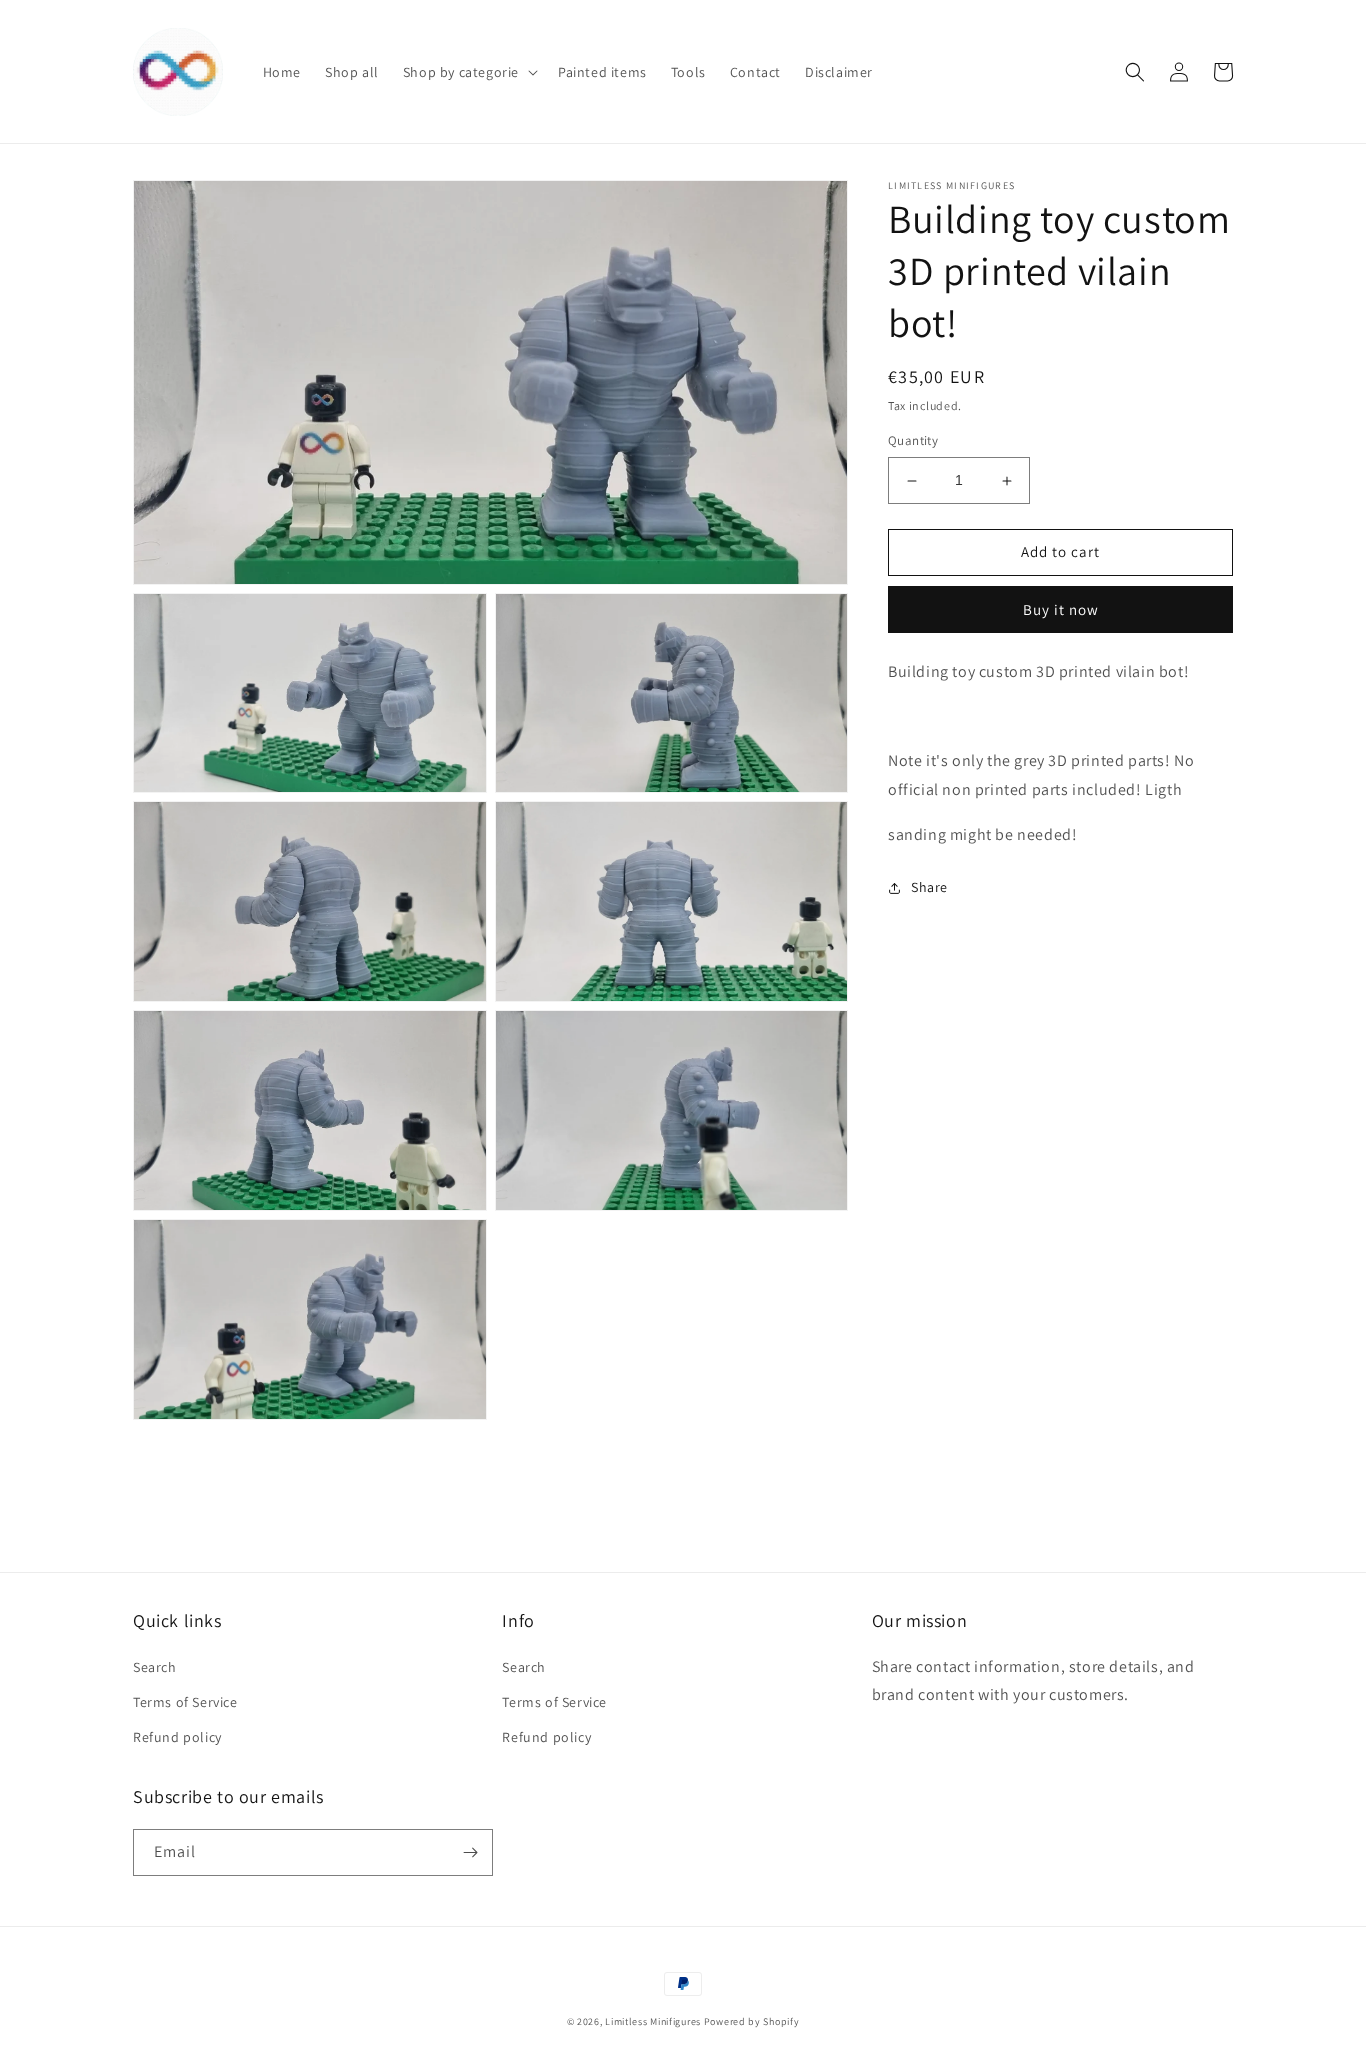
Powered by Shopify (752, 2021)
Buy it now (1061, 609)
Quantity (913, 441)
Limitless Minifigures (653, 2021)
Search (155, 1667)
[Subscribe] (470, 1852)
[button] (468, 72)
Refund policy (177, 1737)
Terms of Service (185, 1702)
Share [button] (929, 887)
